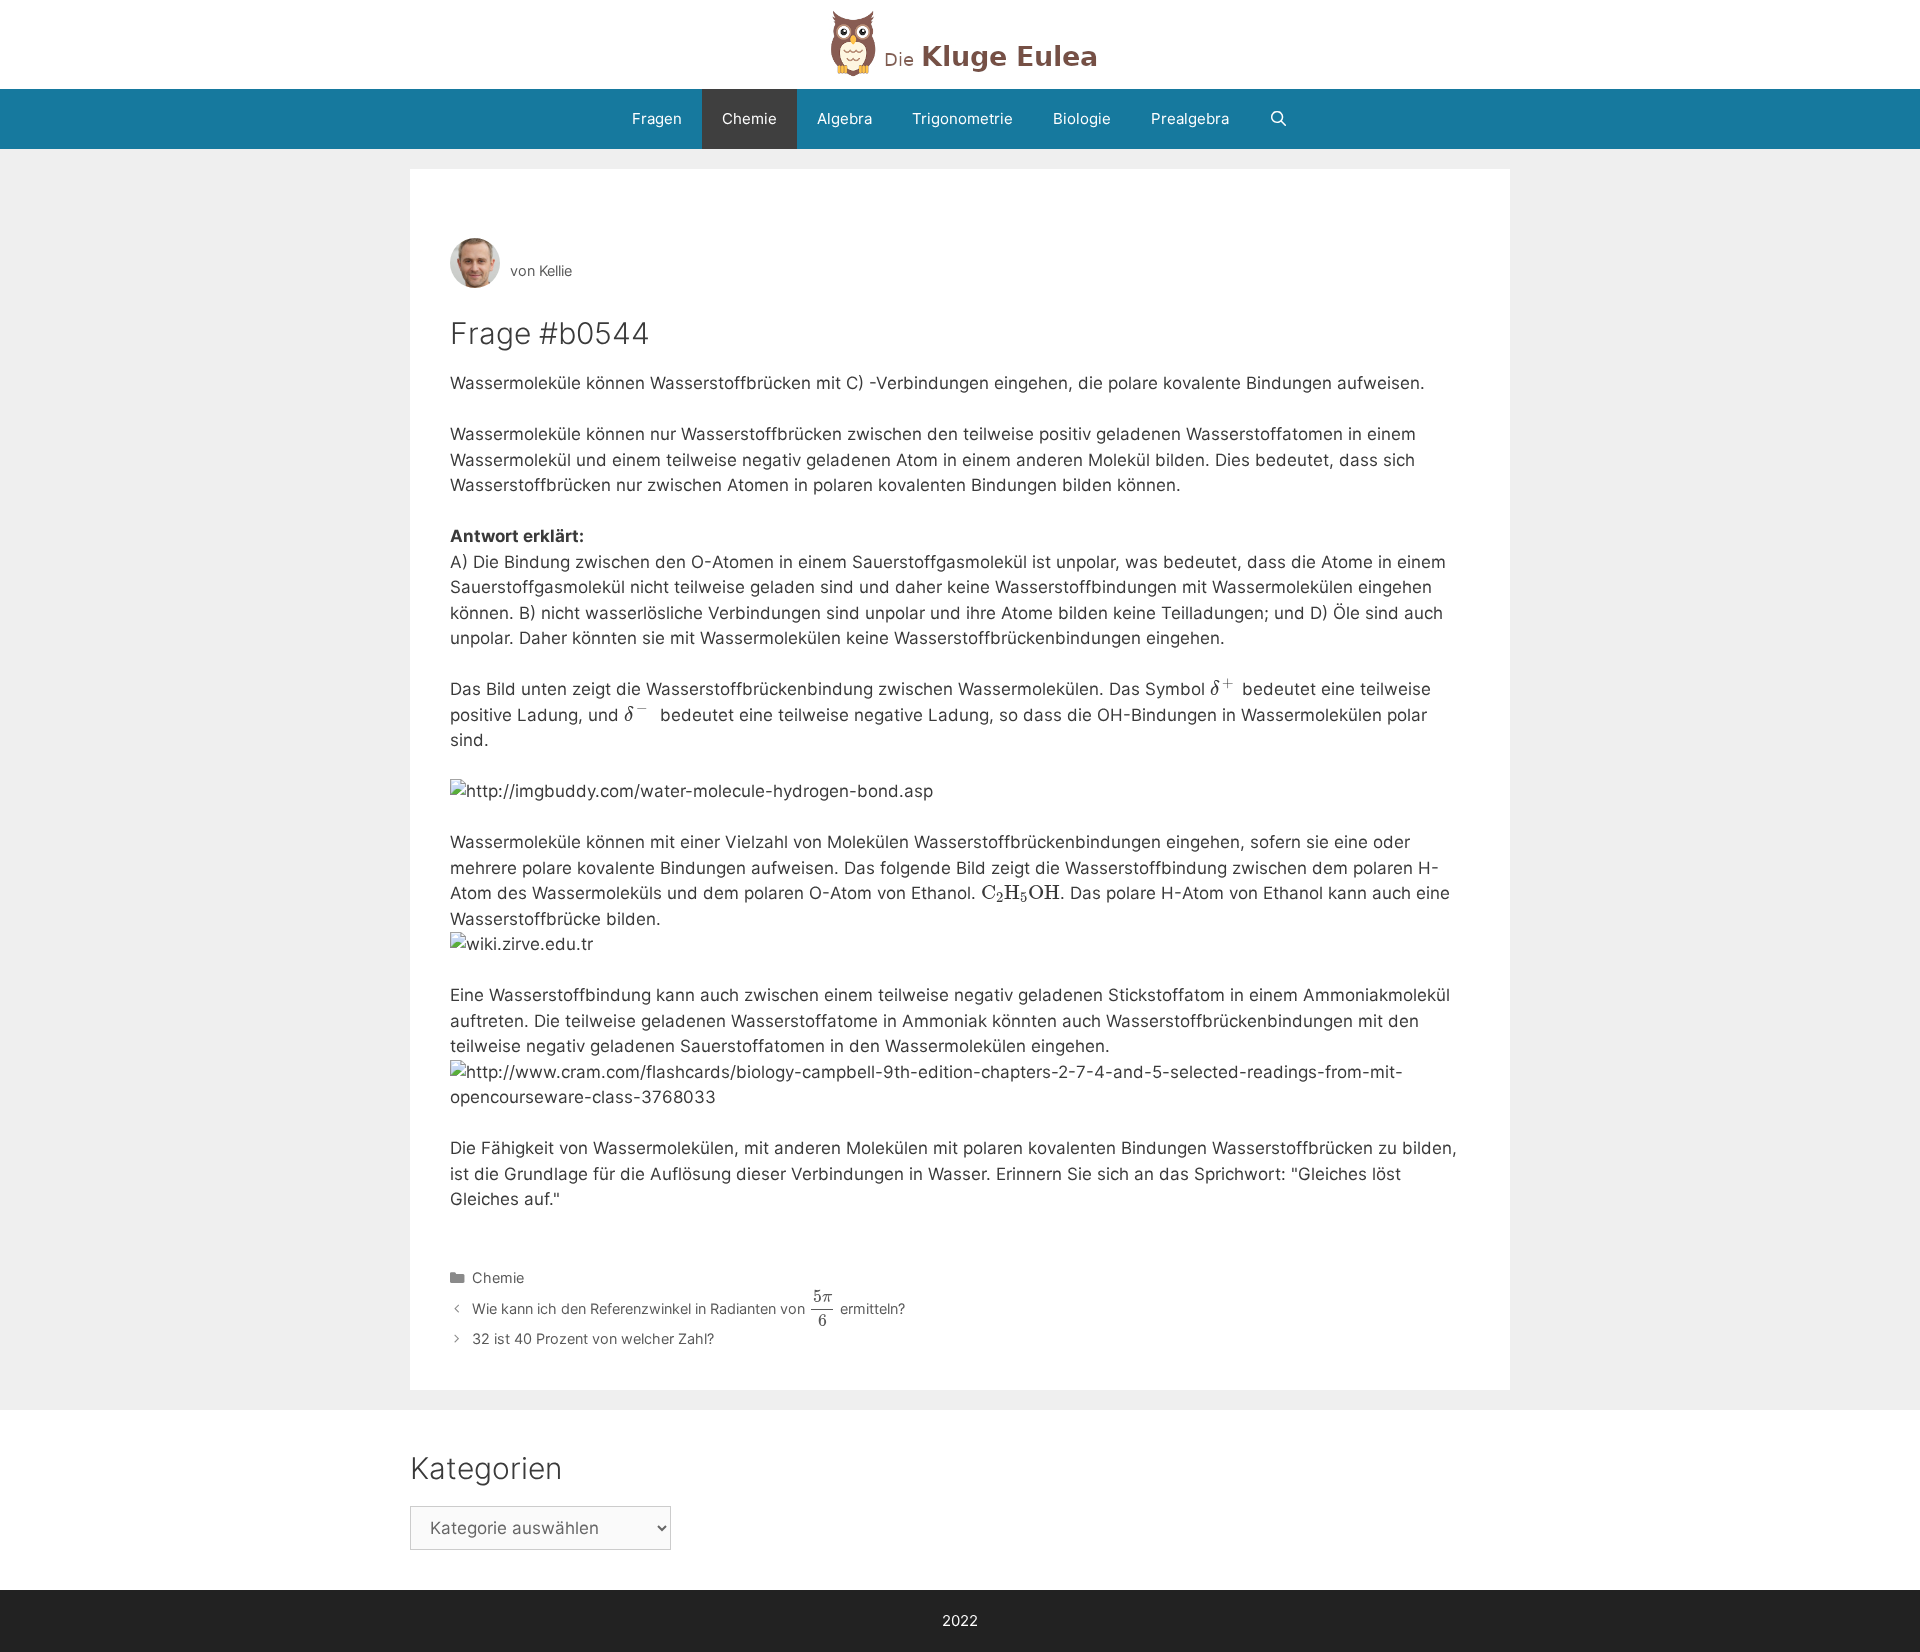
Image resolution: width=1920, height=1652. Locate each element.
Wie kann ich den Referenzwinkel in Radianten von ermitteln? (688, 1308)
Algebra (844, 118)
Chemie (749, 118)
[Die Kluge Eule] (960, 43)
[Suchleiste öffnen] (1278, 119)
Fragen (657, 118)
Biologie (1082, 118)
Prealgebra (1190, 118)
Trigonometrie (962, 118)
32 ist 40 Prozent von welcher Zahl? (593, 1338)
